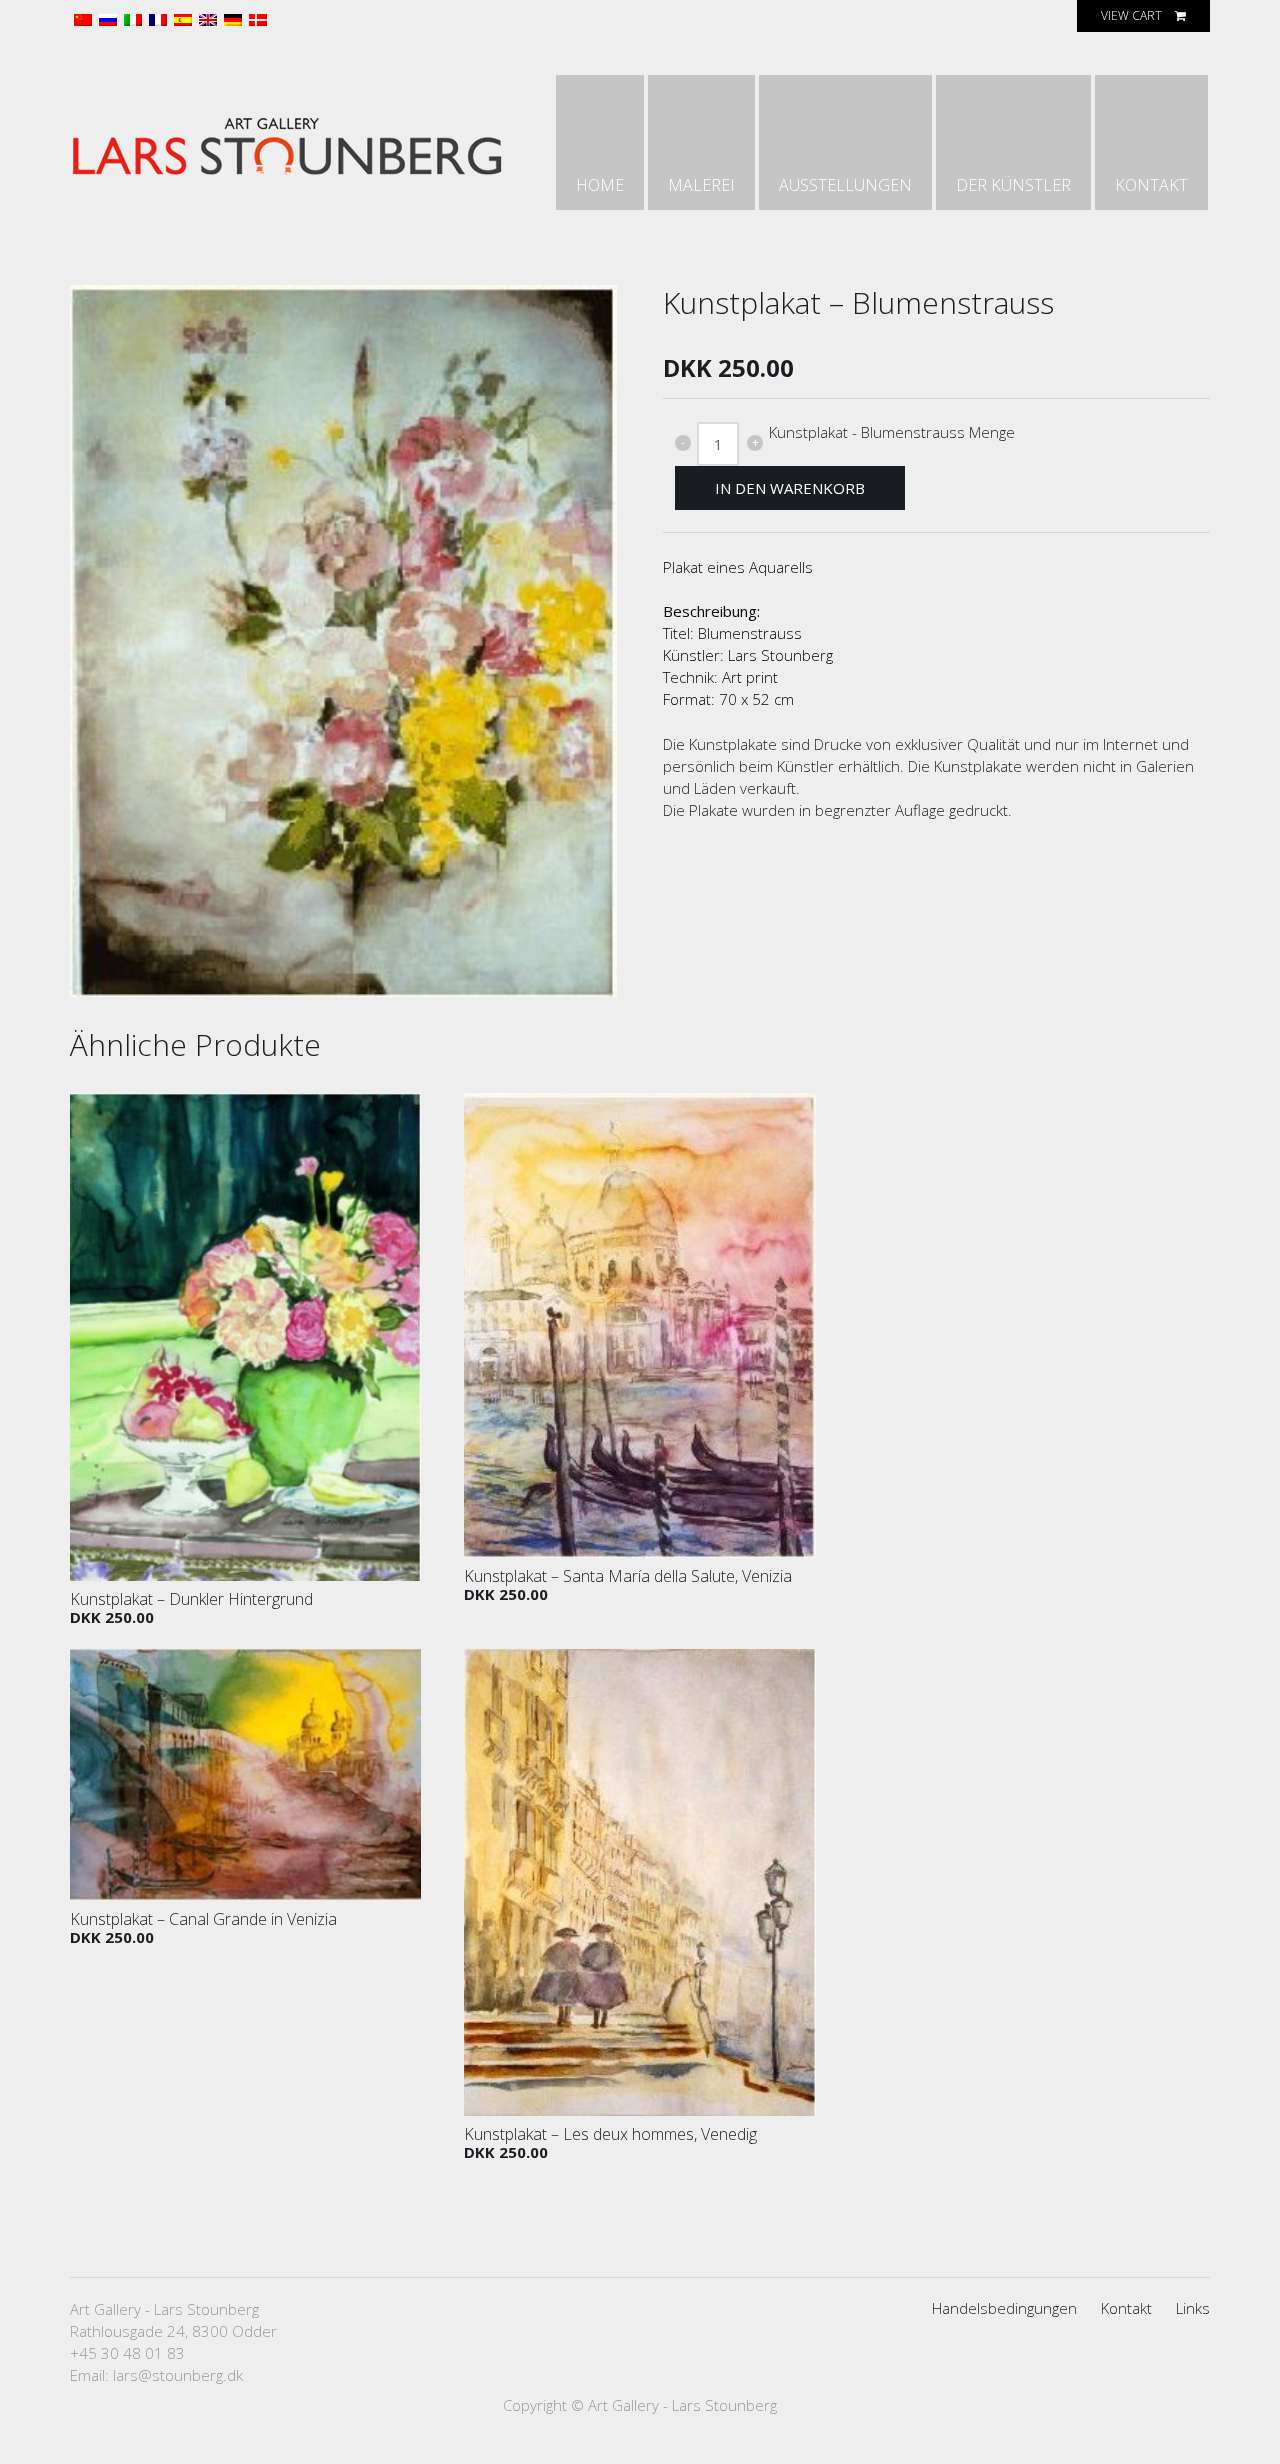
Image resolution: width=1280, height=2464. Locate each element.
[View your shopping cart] (1180, 16)
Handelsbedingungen (1004, 2308)
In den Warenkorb (790, 488)
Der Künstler (1013, 185)
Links (1193, 2308)
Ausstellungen (845, 185)
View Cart (1131, 15)
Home (600, 185)
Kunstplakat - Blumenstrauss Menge (892, 432)
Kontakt (1151, 185)
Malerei (701, 185)
